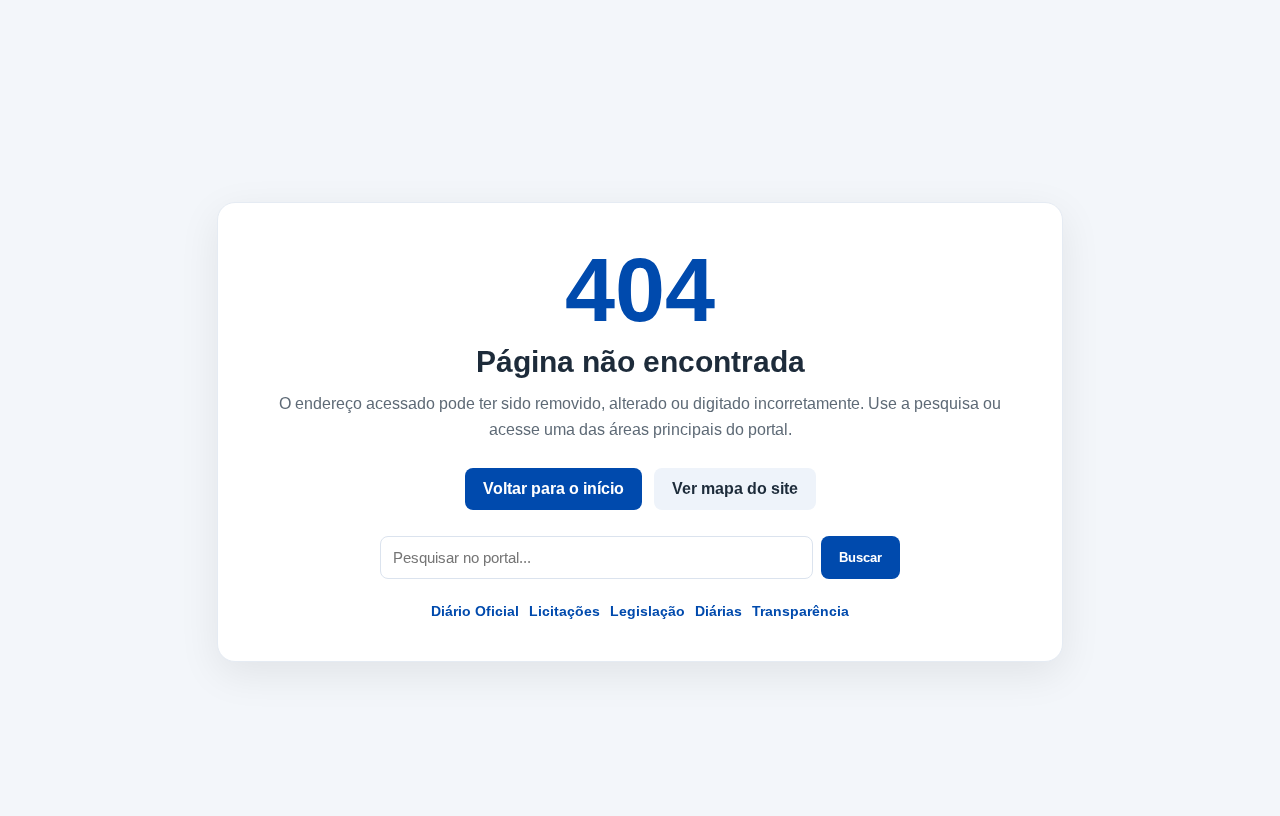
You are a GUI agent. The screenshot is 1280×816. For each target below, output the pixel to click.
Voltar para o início (553, 488)
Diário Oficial (475, 611)
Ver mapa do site (735, 488)
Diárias (718, 611)
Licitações (564, 611)
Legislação (647, 611)
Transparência (800, 611)
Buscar (860, 557)
